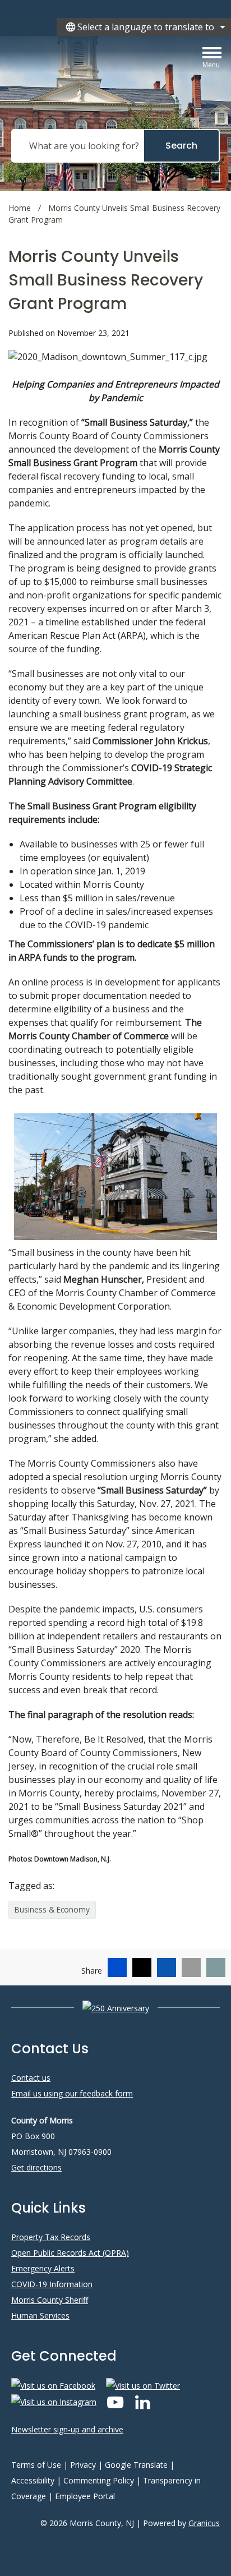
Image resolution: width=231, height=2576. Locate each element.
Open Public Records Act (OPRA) (70, 2253)
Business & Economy (52, 1909)
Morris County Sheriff (50, 2300)
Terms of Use (36, 2465)
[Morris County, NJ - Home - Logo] (109, 74)
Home (20, 208)
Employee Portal (85, 2496)
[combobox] (144, 27)
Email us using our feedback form (72, 2093)
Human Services (40, 2315)
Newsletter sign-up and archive (67, 2429)
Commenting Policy (99, 2480)
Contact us (31, 2078)
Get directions (36, 2167)
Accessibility (33, 2480)
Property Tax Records (51, 2237)
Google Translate (136, 2465)
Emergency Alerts (43, 2268)
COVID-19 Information (52, 2284)
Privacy (83, 2465)
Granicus (204, 2523)
